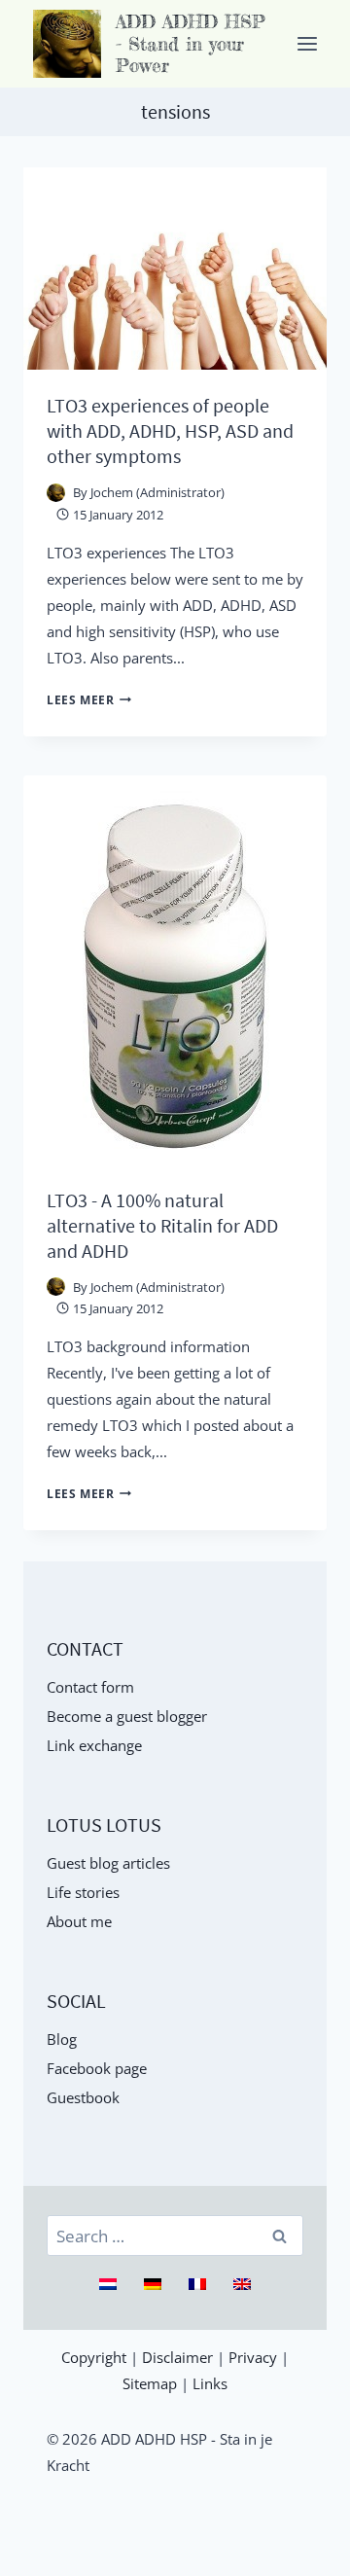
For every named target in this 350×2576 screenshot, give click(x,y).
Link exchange (94, 1745)
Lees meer (89, 700)
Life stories (83, 1892)
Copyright (94, 2357)
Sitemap (150, 2383)
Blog (62, 2039)
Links (210, 2383)
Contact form (90, 1687)
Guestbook (83, 2097)
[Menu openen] (307, 43)
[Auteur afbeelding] (56, 493)
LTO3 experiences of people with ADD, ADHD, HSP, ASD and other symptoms (170, 430)
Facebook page (97, 2068)
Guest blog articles (108, 1863)
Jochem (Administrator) (157, 492)
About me (79, 1921)
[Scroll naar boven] (325, 2551)
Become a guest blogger (127, 1716)
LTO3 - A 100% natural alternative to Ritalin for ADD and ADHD (162, 1225)
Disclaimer (177, 2357)
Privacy (253, 2357)
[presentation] (175, 268)
